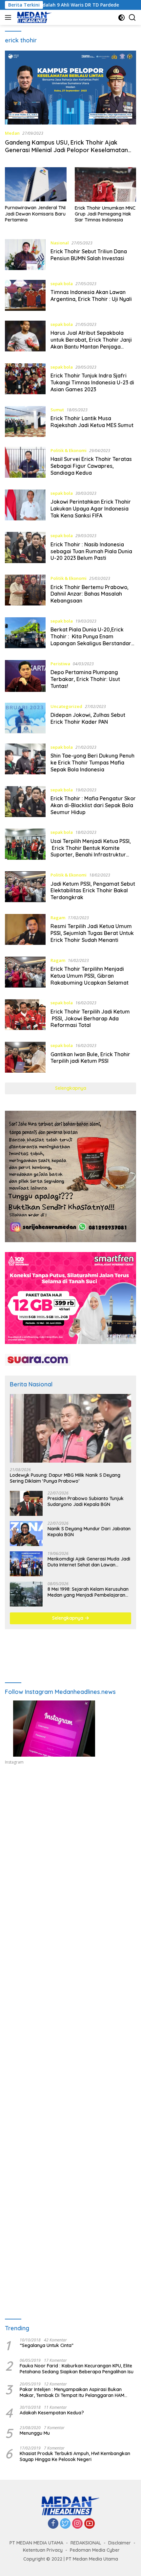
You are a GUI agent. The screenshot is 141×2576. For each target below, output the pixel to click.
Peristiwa (60, 664)
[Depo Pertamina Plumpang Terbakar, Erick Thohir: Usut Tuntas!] (25, 676)
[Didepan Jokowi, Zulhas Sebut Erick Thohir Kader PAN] (25, 718)
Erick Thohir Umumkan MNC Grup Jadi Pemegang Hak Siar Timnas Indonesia (105, 214)
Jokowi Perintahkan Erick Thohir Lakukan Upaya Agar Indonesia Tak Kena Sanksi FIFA (91, 509)
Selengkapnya (71, 1088)
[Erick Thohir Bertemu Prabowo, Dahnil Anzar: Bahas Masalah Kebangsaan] (25, 591)
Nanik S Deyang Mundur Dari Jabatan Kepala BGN (89, 1532)
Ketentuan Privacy (43, 2550)
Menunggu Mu (35, 2433)
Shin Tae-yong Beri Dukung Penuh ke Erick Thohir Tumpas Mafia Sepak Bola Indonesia (92, 763)
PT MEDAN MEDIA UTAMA (36, 2543)
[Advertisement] (70, 1860)
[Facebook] (53, 2524)
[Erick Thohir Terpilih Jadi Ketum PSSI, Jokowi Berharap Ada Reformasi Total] (25, 1015)
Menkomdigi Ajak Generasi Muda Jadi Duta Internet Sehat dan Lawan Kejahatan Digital (89, 1562)
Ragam (58, 918)
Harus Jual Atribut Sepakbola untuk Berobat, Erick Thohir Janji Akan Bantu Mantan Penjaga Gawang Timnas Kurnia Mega (91, 343)
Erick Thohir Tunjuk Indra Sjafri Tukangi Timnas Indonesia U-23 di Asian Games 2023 (92, 382)
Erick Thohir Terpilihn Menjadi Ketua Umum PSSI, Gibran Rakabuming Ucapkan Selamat (90, 976)
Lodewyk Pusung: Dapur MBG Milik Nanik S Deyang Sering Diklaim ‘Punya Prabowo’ (65, 1478)
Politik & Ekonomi (69, 450)
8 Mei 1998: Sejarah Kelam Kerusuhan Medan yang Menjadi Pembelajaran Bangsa (88, 1592)
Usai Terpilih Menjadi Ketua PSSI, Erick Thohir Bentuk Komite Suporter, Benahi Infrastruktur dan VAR (91, 851)
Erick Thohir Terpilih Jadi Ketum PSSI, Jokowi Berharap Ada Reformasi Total (90, 1018)
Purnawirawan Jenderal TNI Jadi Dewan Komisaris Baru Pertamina (35, 214)
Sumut (57, 410)
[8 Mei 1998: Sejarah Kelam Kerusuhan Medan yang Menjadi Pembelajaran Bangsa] (26, 1594)
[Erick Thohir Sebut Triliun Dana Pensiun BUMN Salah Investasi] (25, 255)
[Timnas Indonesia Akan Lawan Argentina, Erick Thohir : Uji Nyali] (25, 295)
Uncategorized (66, 706)
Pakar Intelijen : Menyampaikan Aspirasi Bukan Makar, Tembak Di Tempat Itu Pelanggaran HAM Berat (72, 2392)
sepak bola (62, 284)
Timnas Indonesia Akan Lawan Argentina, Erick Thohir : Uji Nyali (91, 296)
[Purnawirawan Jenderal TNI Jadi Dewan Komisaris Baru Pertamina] (36, 184)
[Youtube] (90, 2524)
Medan (12, 133)
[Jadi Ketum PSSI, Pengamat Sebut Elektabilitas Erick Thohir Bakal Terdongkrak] (25, 888)
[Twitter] (65, 2524)
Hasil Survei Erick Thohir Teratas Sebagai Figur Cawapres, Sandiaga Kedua (91, 466)
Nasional (60, 243)
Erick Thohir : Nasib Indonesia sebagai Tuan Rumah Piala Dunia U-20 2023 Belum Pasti (91, 551)
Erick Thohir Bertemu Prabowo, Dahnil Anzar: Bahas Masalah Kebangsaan (90, 594)
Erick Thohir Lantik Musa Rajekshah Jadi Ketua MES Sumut (92, 422)
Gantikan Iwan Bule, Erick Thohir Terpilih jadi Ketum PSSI (90, 1058)
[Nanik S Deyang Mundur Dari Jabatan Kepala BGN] (26, 1534)
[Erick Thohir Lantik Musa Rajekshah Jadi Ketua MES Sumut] (25, 422)
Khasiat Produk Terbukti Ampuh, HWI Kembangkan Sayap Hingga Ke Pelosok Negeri (75, 2456)
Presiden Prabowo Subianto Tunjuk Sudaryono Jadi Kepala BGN (86, 1501)
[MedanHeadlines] (34, 17)
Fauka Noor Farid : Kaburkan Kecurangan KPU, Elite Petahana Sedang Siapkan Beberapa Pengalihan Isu (77, 2369)
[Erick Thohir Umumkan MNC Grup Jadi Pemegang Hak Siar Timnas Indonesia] (106, 184)
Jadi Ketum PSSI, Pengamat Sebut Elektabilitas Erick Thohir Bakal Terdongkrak (93, 891)
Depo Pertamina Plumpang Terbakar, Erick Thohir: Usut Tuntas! (85, 679)
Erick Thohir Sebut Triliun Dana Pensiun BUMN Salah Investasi (89, 255)
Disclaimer (120, 2543)
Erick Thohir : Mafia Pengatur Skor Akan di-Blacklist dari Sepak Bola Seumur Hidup (93, 805)
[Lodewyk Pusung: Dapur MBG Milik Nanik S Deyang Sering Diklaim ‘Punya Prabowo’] (70, 1428)
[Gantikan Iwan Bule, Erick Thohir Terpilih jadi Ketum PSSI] (25, 1057)
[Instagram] (77, 2524)
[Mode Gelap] (121, 18)
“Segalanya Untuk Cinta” (47, 2345)
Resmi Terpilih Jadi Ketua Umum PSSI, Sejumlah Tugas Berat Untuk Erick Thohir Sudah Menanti (92, 933)
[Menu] (9, 17)
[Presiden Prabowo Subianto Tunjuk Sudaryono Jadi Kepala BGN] (26, 1503)
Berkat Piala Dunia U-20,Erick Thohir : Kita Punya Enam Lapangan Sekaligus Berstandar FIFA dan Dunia (91, 640)
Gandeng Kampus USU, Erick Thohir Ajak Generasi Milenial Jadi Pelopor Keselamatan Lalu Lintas (66, 150)
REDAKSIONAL (86, 2543)
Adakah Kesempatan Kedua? (52, 2413)
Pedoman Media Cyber (95, 2550)
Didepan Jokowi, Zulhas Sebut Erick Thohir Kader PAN (88, 718)
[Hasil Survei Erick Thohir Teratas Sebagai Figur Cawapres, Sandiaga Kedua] (25, 463)
